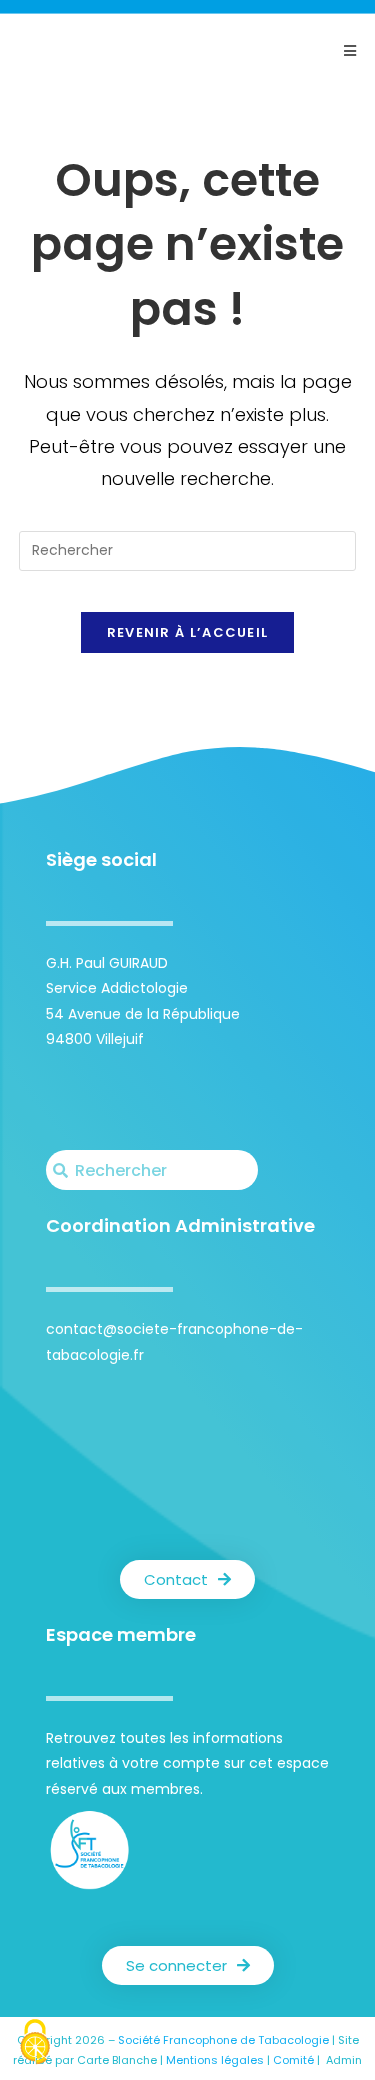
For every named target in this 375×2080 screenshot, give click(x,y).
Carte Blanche (117, 2060)
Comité (293, 2060)
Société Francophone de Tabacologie (223, 2040)
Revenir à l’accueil (188, 632)
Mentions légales (215, 2060)
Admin (344, 2060)
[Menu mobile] (350, 51)
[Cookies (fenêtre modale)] (35, 2044)
